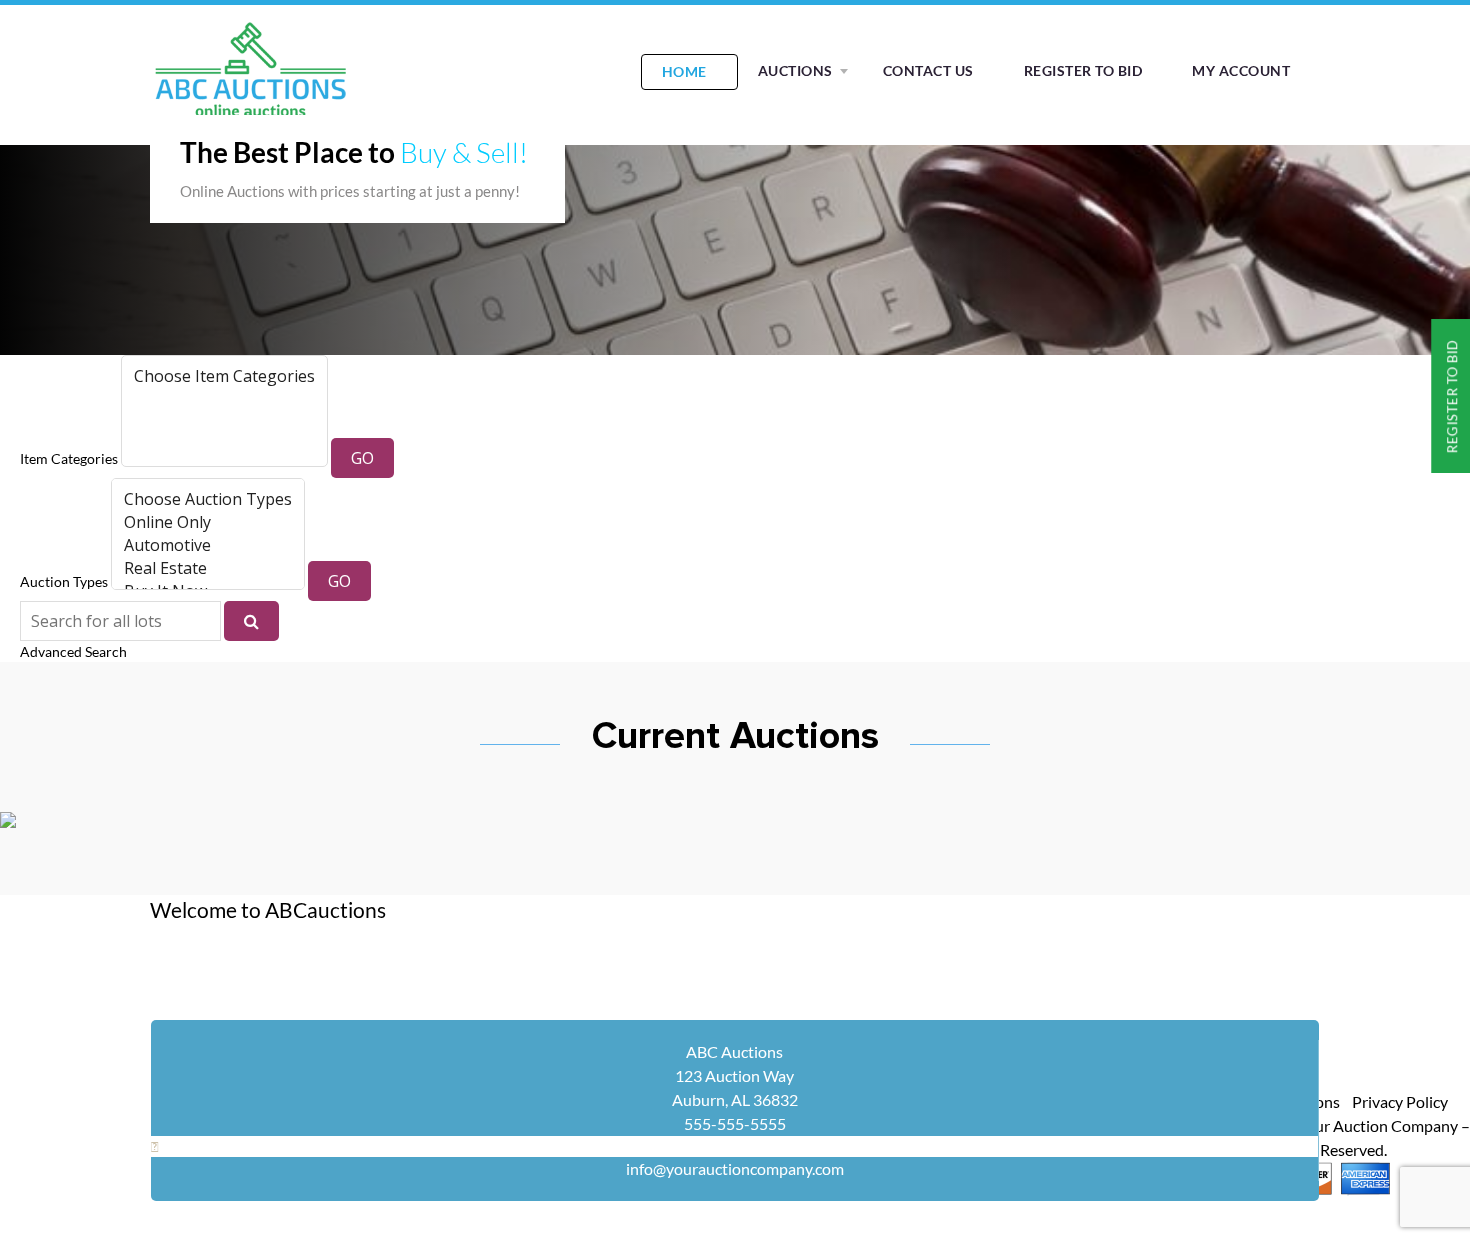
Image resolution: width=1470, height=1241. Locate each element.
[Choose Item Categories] (224, 376)
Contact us (928, 70)
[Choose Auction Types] (208, 499)
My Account (1241, 70)
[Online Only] (208, 522)
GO (362, 458)
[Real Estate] (208, 568)
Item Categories (69, 458)
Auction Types (64, 581)
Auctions (795, 70)
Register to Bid (1083, 70)
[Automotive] (208, 545)
